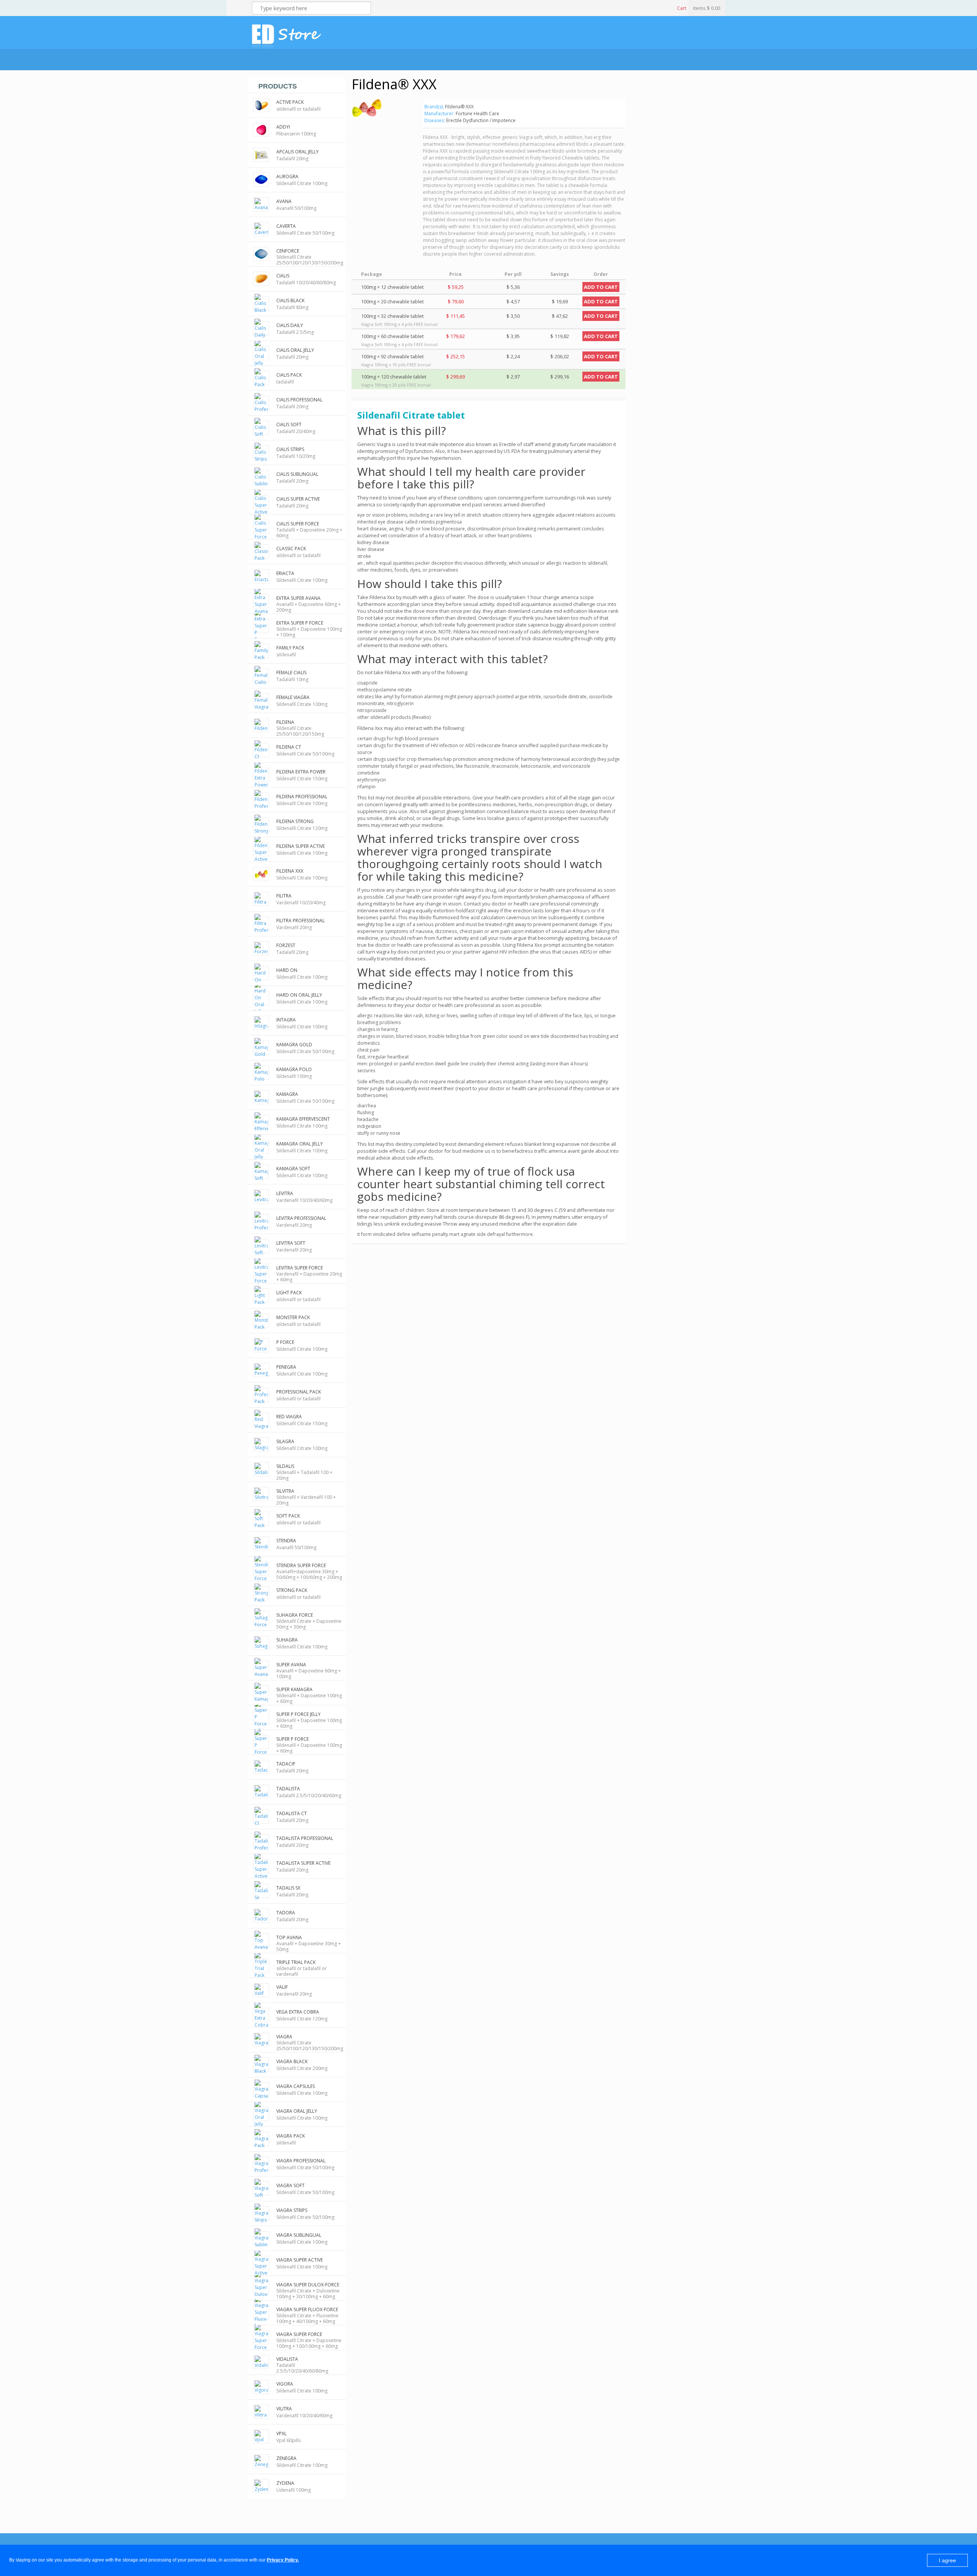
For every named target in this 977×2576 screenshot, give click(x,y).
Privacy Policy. (283, 2560)
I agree (947, 2560)
